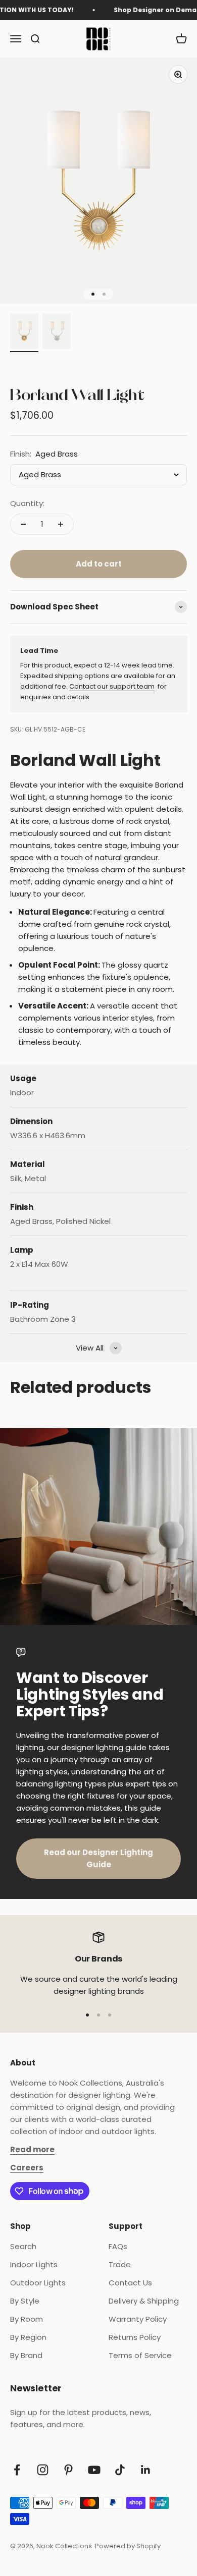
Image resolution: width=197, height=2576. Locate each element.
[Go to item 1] (24, 333)
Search (23, 2246)
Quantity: (27, 503)
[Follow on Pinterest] (68, 2470)
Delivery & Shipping (144, 2301)
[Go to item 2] (57, 333)
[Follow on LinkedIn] (146, 2470)
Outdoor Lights (38, 2283)
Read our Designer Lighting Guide (98, 1858)
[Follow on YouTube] (94, 2470)
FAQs (118, 2246)
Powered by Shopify (128, 2546)
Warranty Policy (138, 2319)
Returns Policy (135, 2337)
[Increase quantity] (61, 524)
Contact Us (130, 2283)
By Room (27, 2319)
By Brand (26, 2355)
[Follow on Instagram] (43, 2470)
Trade (120, 2264)
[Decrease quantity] (23, 524)
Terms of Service (140, 2355)
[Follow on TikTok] (120, 2470)
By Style (25, 2301)
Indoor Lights (34, 2264)
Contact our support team (112, 686)
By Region (28, 2337)
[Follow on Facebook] (17, 2470)
